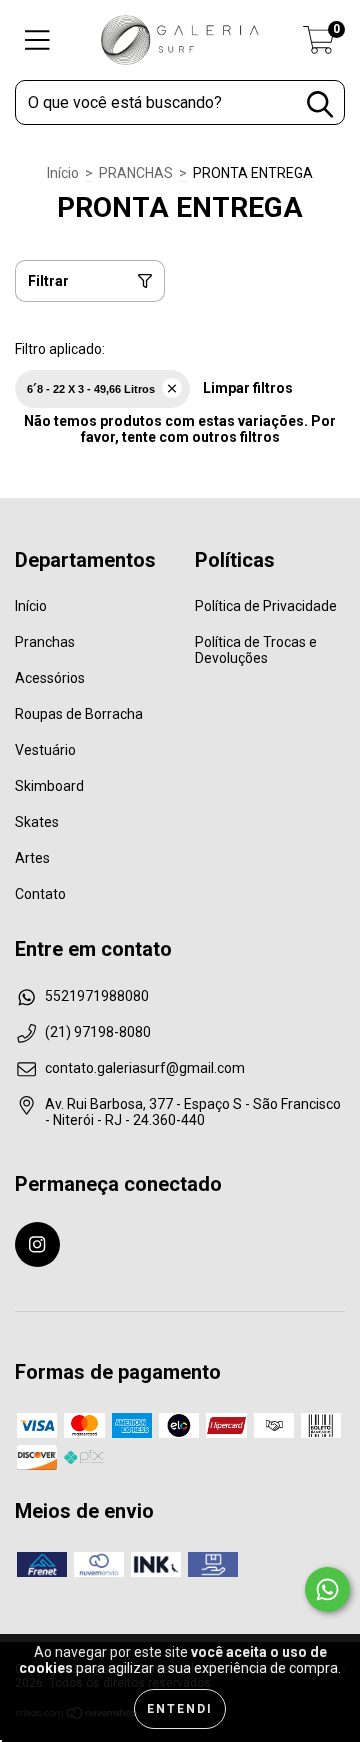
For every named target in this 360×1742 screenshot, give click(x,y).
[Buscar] (320, 104)
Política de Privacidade (266, 606)
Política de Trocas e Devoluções (256, 650)
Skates (37, 822)
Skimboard (49, 786)
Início (63, 173)
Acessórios (50, 678)
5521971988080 (97, 996)
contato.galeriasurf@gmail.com (145, 1068)
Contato (40, 894)
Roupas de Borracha (79, 714)
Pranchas (45, 642)
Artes (32, 858)
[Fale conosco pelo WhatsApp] (327, 1589)
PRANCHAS (136, 173)
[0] (319, 46)
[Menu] (37, 40)
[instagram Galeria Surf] (37, 1244)
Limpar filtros (248, 388)
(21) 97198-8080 (98, 1032)
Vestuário (45, 750)
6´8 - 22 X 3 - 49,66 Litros (91, 389)
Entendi (180, 1709)
